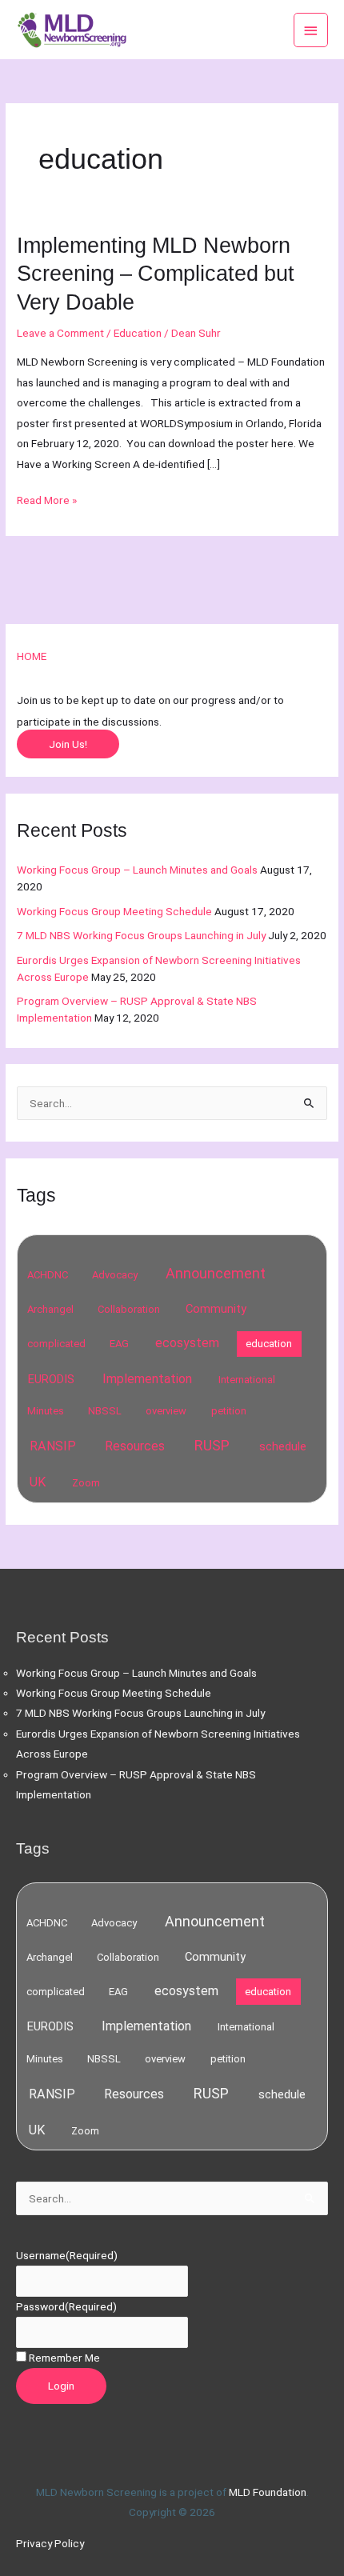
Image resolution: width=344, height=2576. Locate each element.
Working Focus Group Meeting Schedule (114, 911)
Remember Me (64, 2358)
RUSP (212, 1445)
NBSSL (105, 1411)
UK (38, 1482)
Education (138, 333)
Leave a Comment (60, 333)
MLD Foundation (268, 2492)
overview (166, 1411)
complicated (56, 1344)
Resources (135, 1446)
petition (229, 1411)
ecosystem (187, 1343)
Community (216, 1309)
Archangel (50, 1309)
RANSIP (53, 1446)
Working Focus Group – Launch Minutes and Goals (137, 870)
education (269, 1344)
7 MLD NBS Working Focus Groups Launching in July (141, 935)
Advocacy (115, 1275)
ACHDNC (48, 1275)
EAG (119, 1344)
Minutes (46, 1411)
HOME (32, 656)
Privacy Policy (50, 2543)
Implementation (147, 1379)
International (247, 1380)
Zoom (86, 1483)
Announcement (216, 1273)
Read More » (47, 498)
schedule (283, 1446)
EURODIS (51, 1379)
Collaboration (129, 1309)
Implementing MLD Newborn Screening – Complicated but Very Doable (156, 272)
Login (61, 2386)
